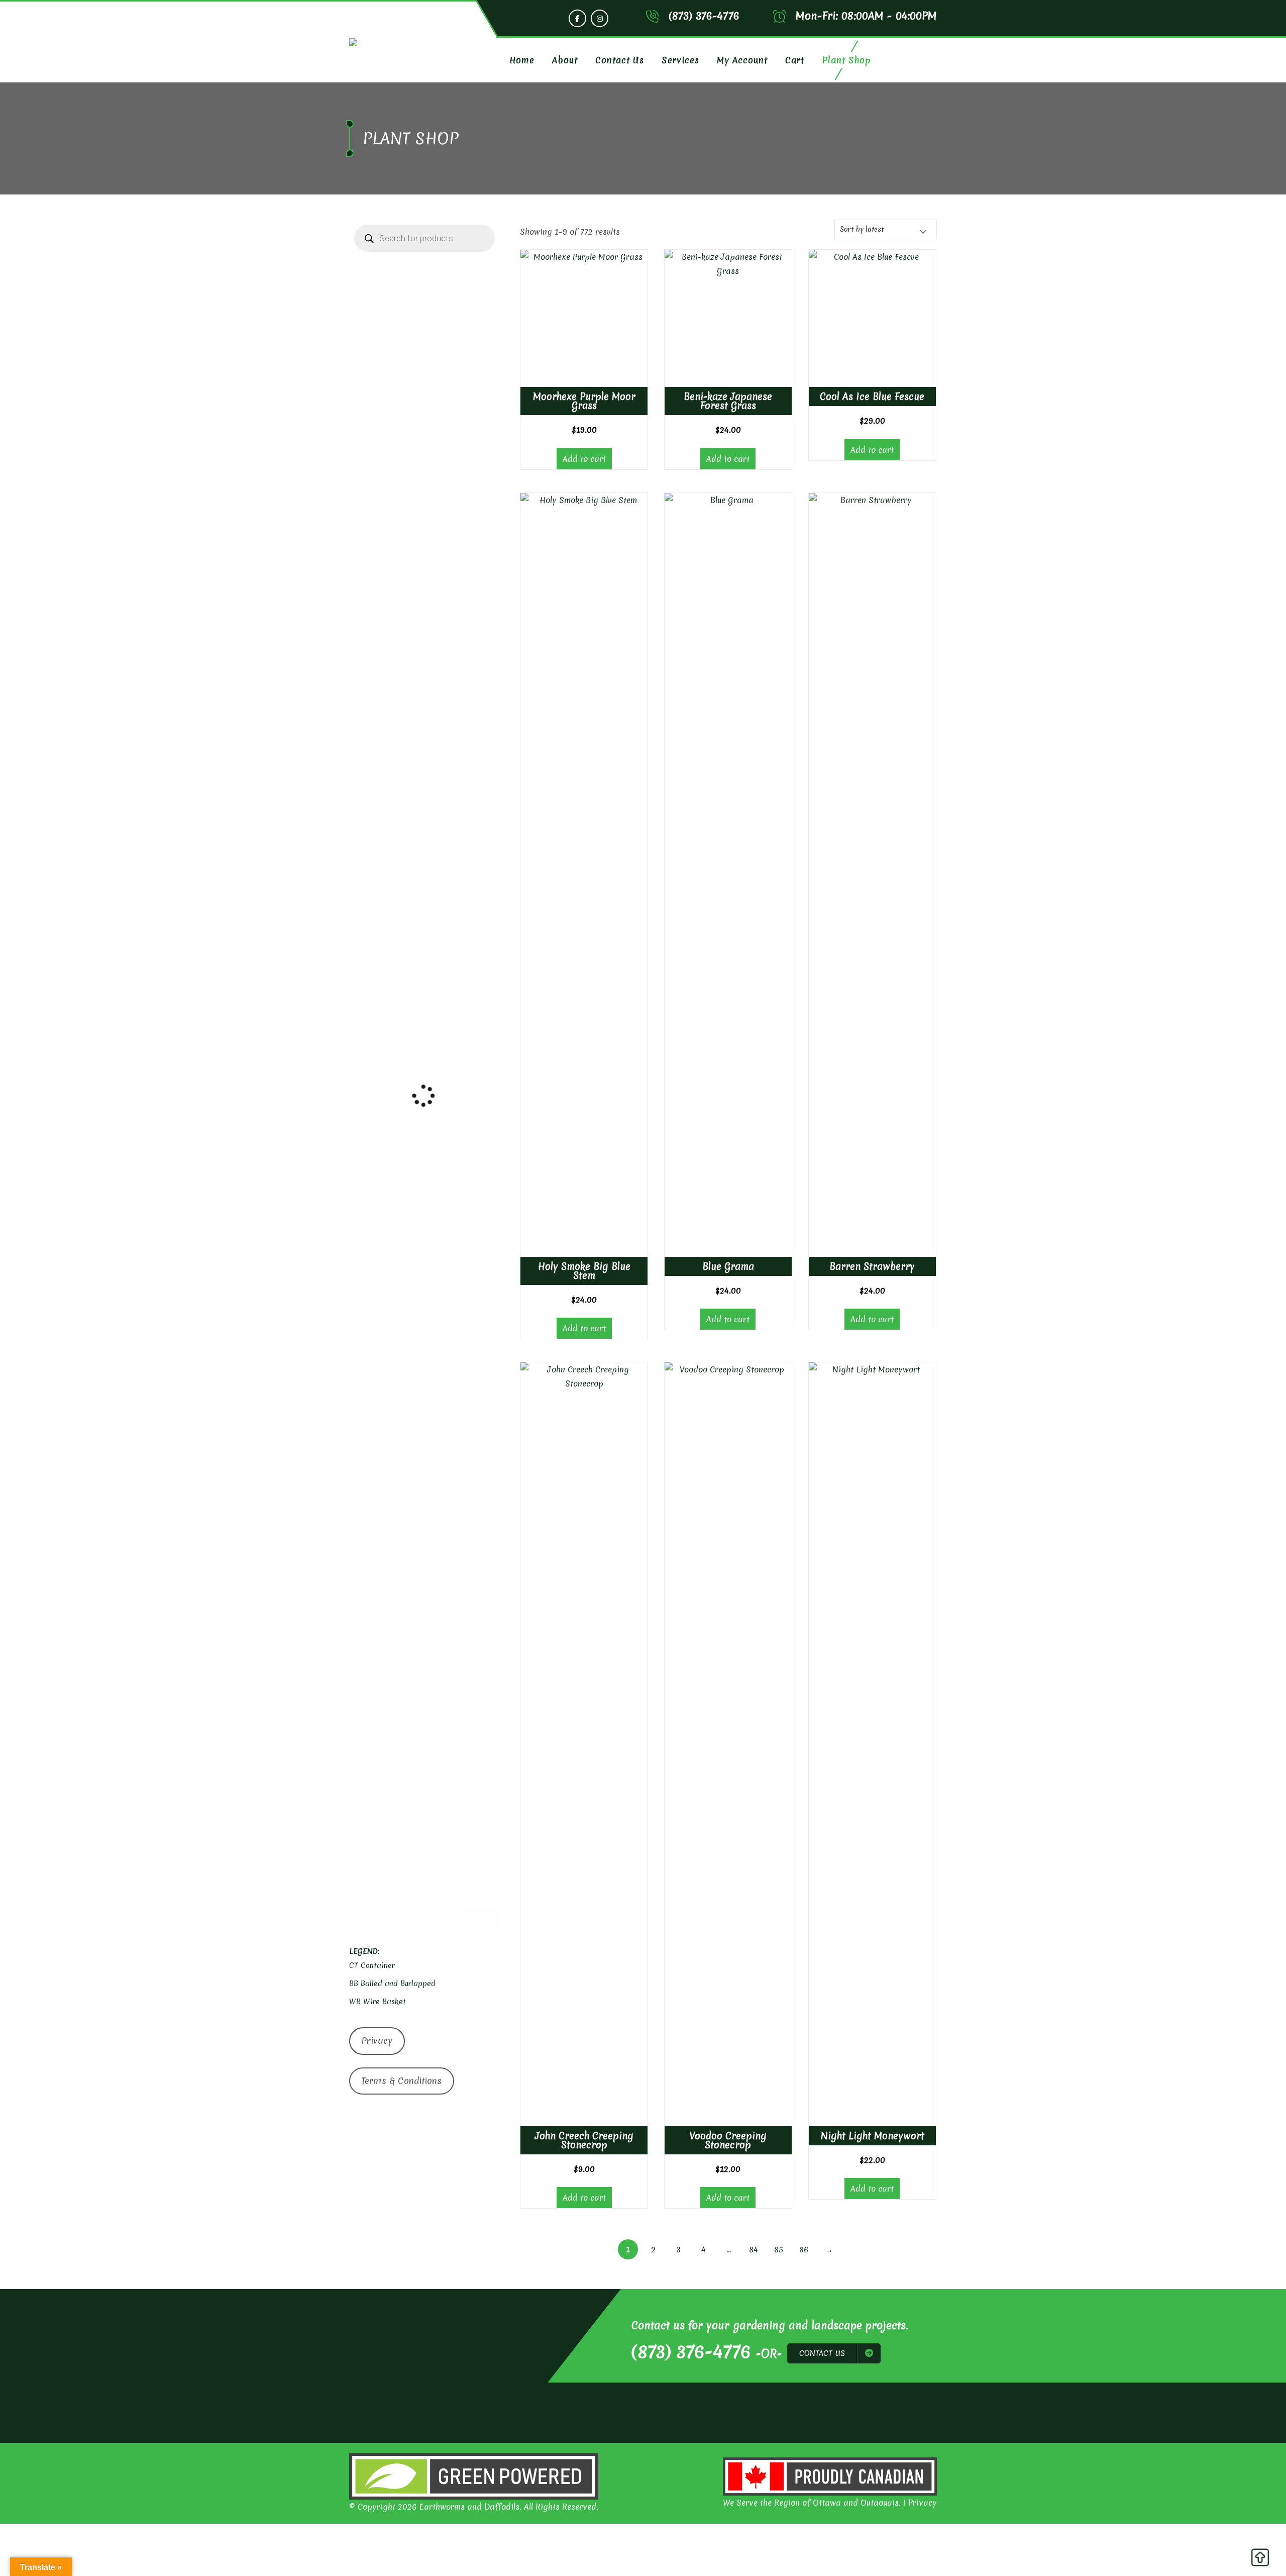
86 (804, 2249)
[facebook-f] (577, 18)
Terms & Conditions (401, 2081)
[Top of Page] (1260, 2560)
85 (779, 2249)
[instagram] (600, 18)
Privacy (377, 2041)
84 (754, 2249)
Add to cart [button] (584, 459)
